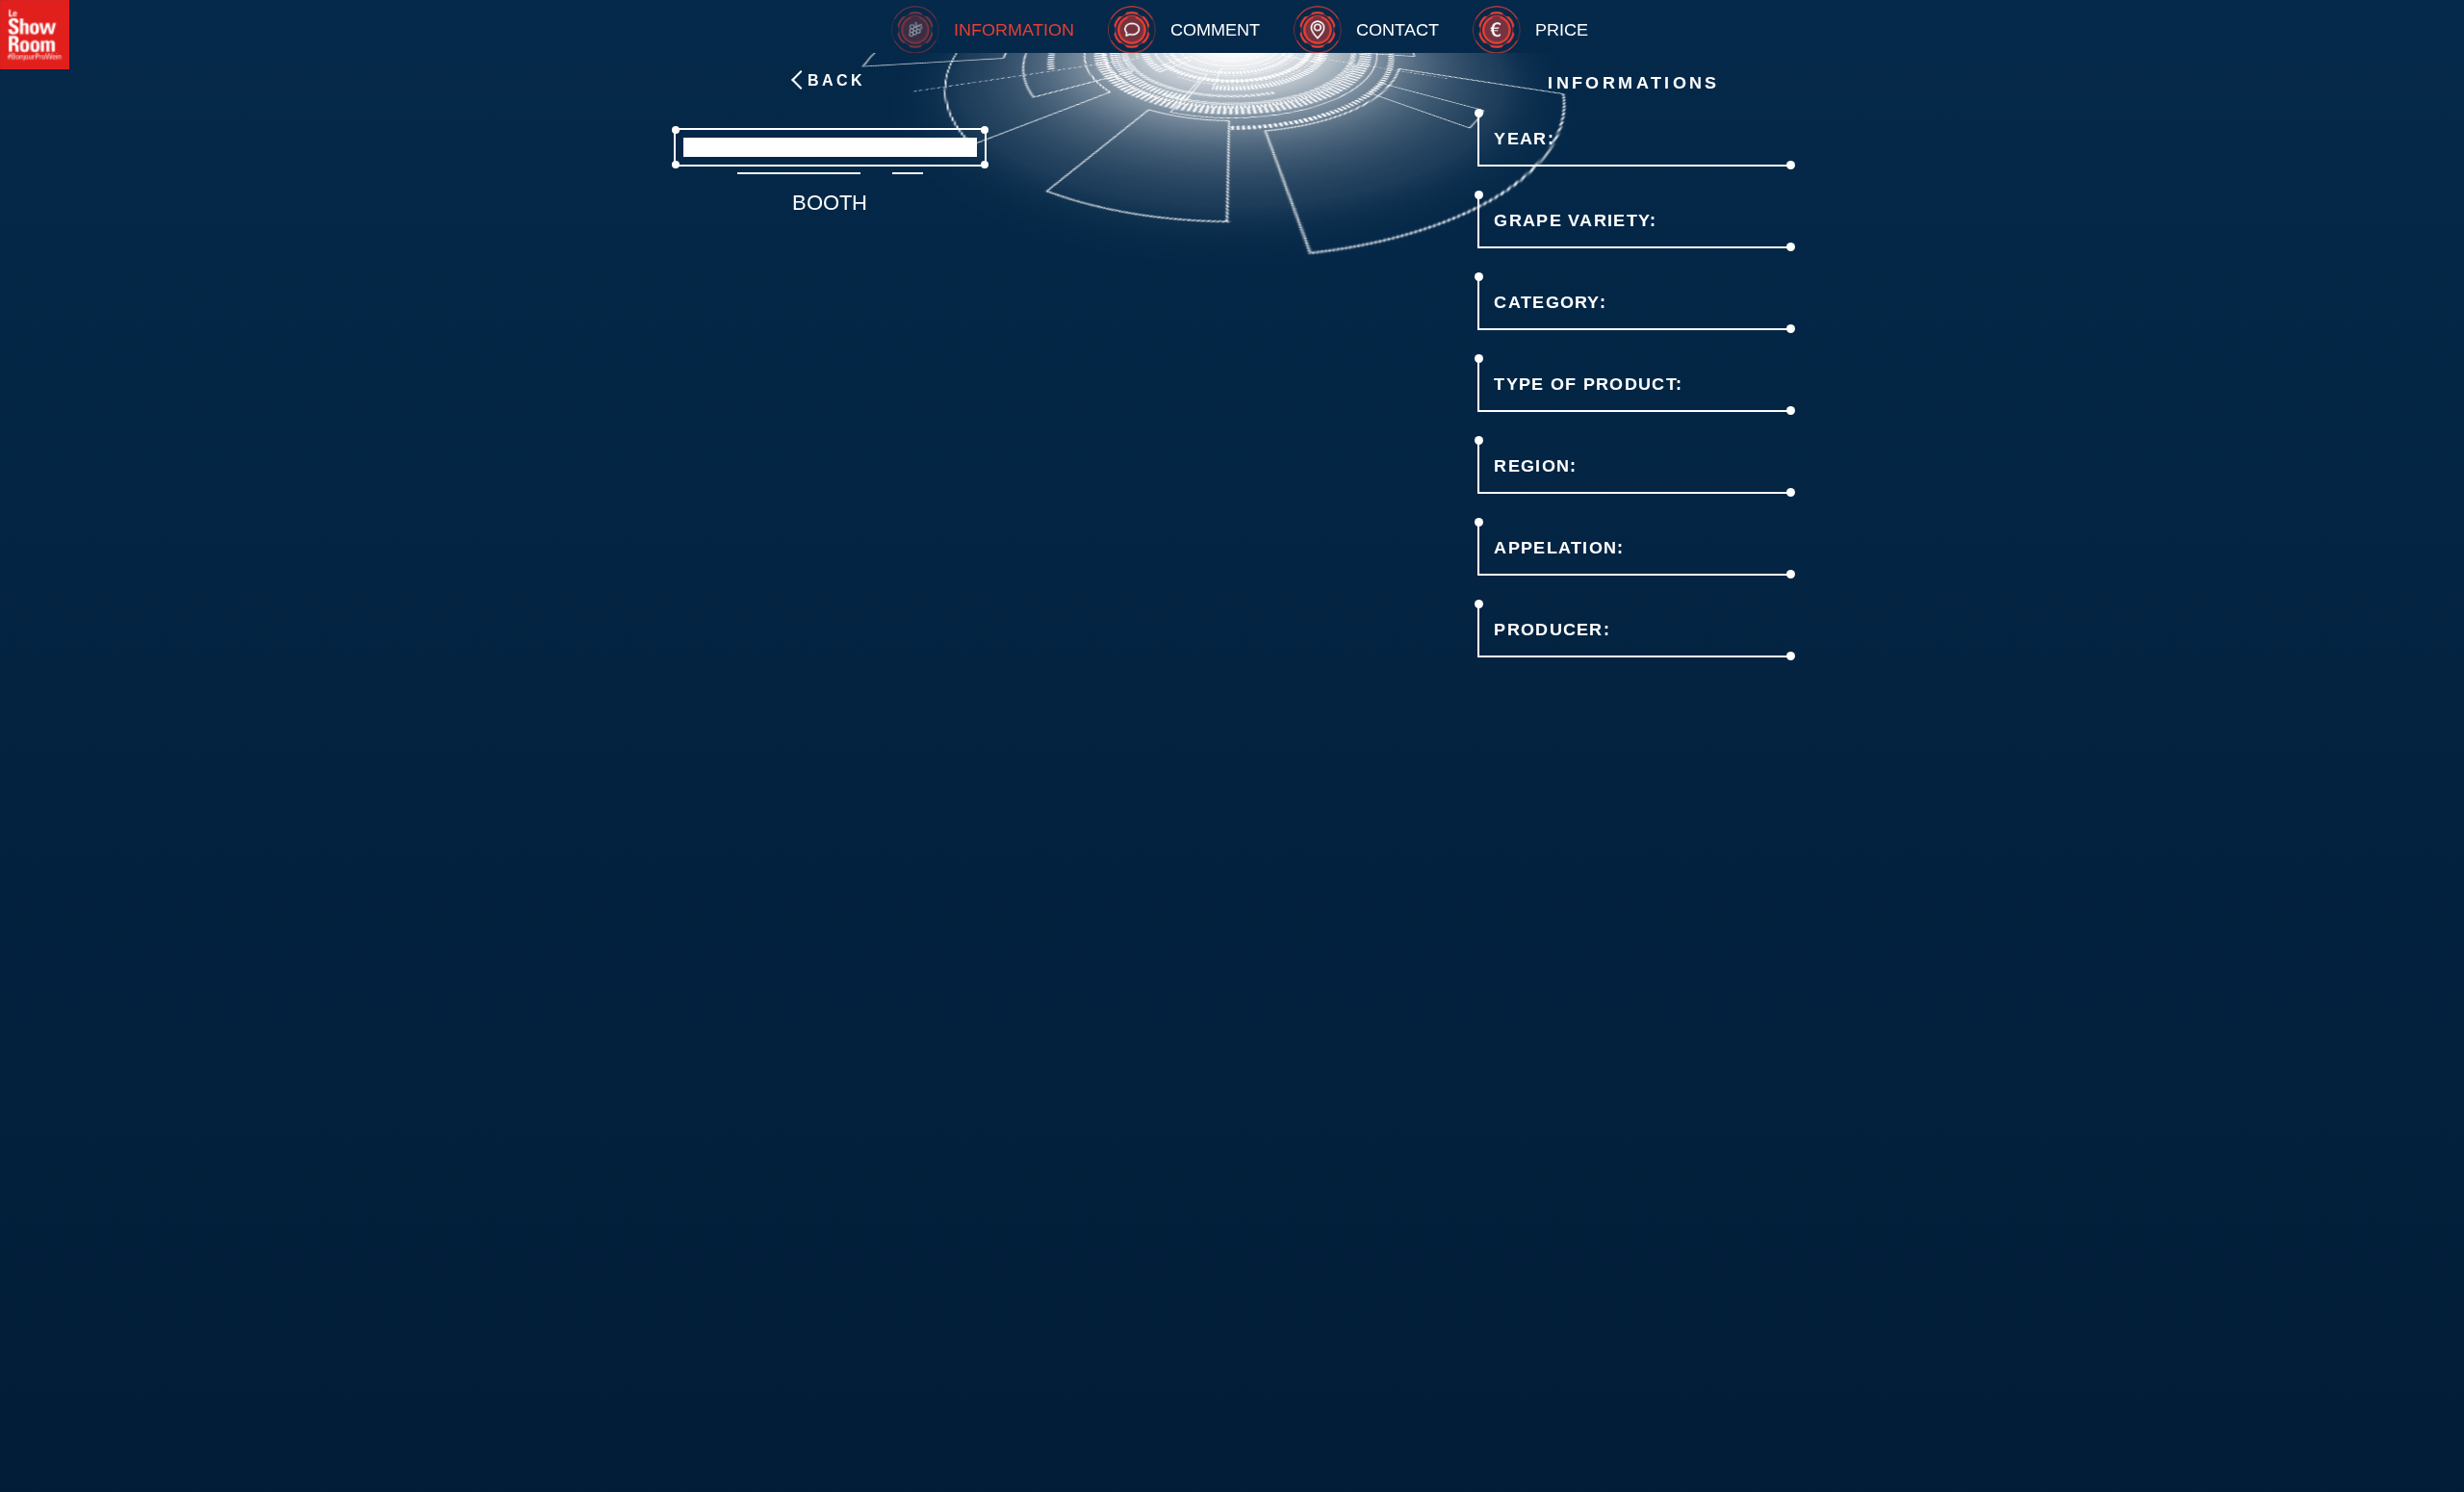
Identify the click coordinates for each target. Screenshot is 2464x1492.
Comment (1215, 30)
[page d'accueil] (35, 35)
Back (836, 80)
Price (1562, 30)
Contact (1398, 30)
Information (1014, 30)
